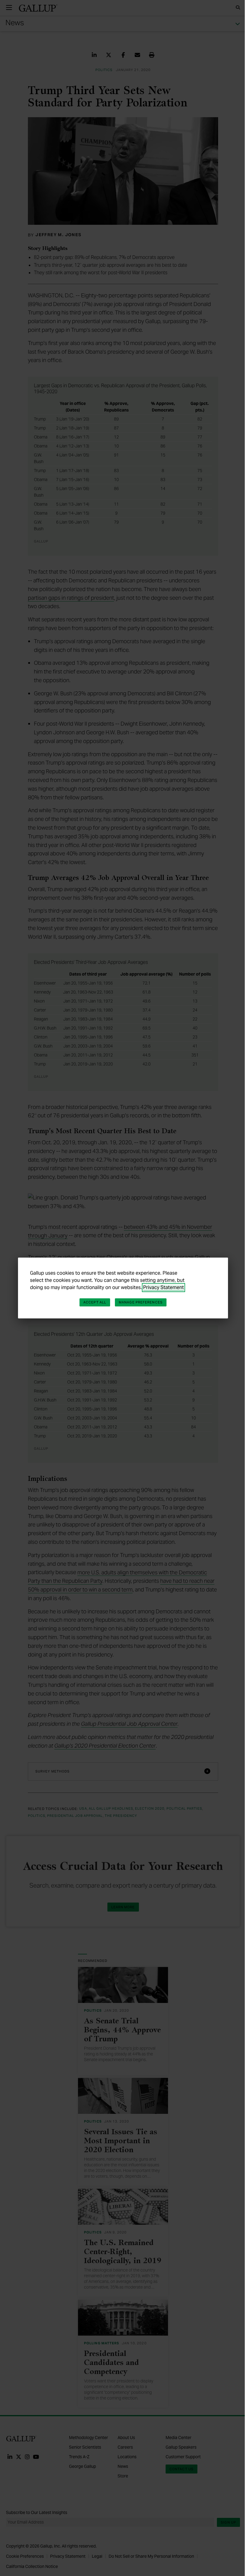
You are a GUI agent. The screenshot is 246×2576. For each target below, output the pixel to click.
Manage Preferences (141, 1302)
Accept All (95, 1302)
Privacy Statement (163, 1287)
